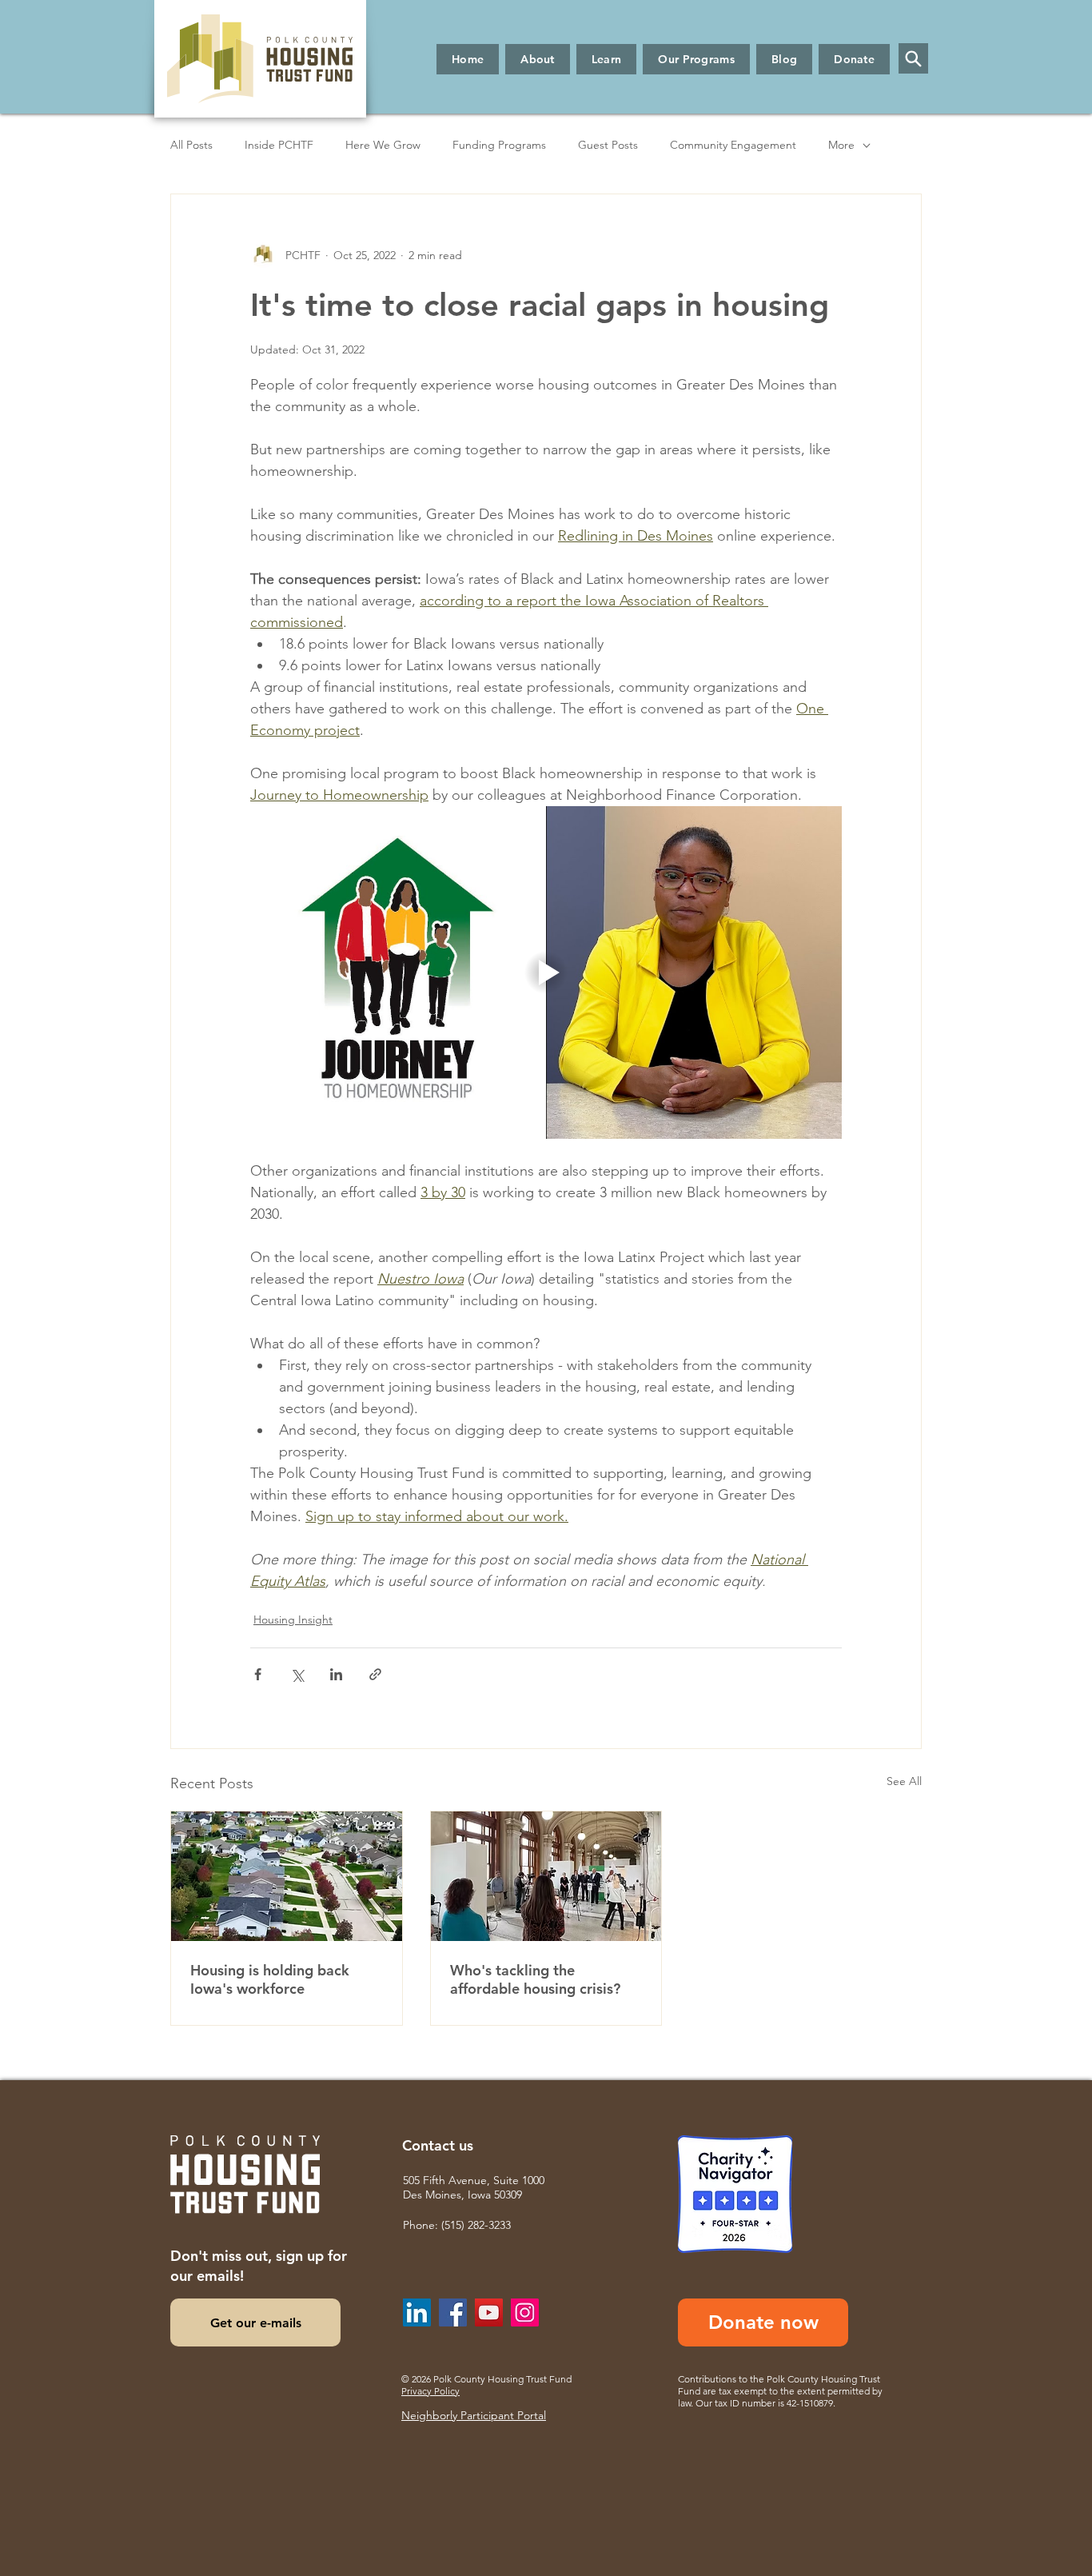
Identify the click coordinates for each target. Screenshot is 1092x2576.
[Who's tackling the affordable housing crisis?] (546, 1876)
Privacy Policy (430, 2391)
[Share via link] (375, 1674)
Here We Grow (383, 145)
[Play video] (546, 972)
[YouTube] (489, 2312)
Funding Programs (499, 145)
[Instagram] (525, 2312)
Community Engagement (733, 145)
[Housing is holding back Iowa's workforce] (287, 1876)
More (841, 145)
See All (904, 1781)
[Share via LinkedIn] (336, 1674)
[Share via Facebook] (258, 1674)
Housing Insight (293, 1619)
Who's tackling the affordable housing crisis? (535, 1979)
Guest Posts (608, 145)
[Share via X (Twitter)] (297, 1674)
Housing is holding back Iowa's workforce (270, 1979)
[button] (538, 59)
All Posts (191, 145)
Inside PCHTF (279, 145)
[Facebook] (453, 2312)
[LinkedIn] (417, 2312)
